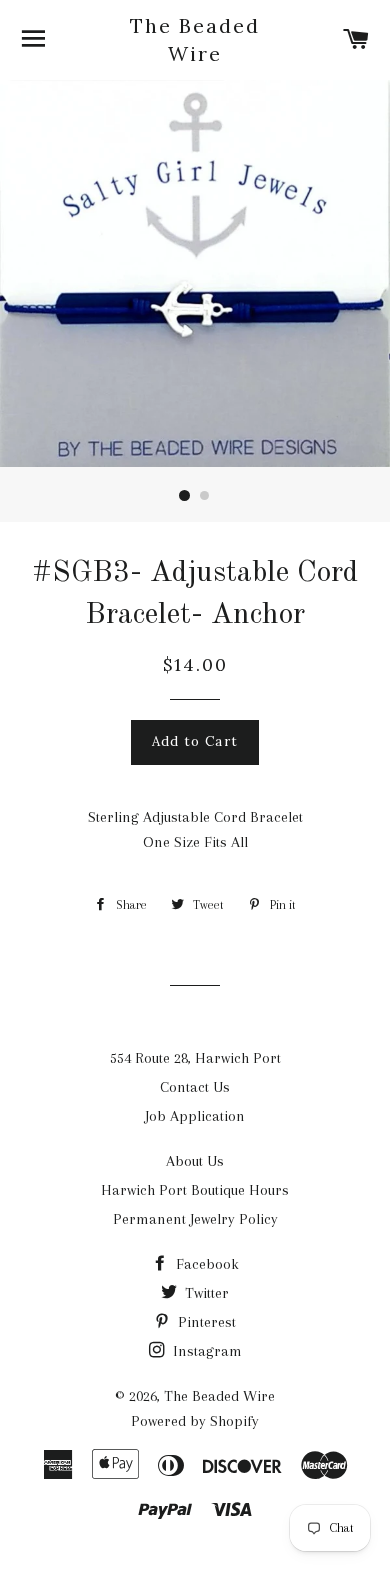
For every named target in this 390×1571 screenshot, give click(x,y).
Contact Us (195, 1087)
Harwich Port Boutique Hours (195, 1190)
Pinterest (205, 1322)
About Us (195, 1161)
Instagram (205, 1351)
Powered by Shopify (195, 1421)
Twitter (205, 1293)
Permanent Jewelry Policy (195, 1219)
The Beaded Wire (195, 39)
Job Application (195, 1116)
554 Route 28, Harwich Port (195, 1058)
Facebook (205, 1264)
